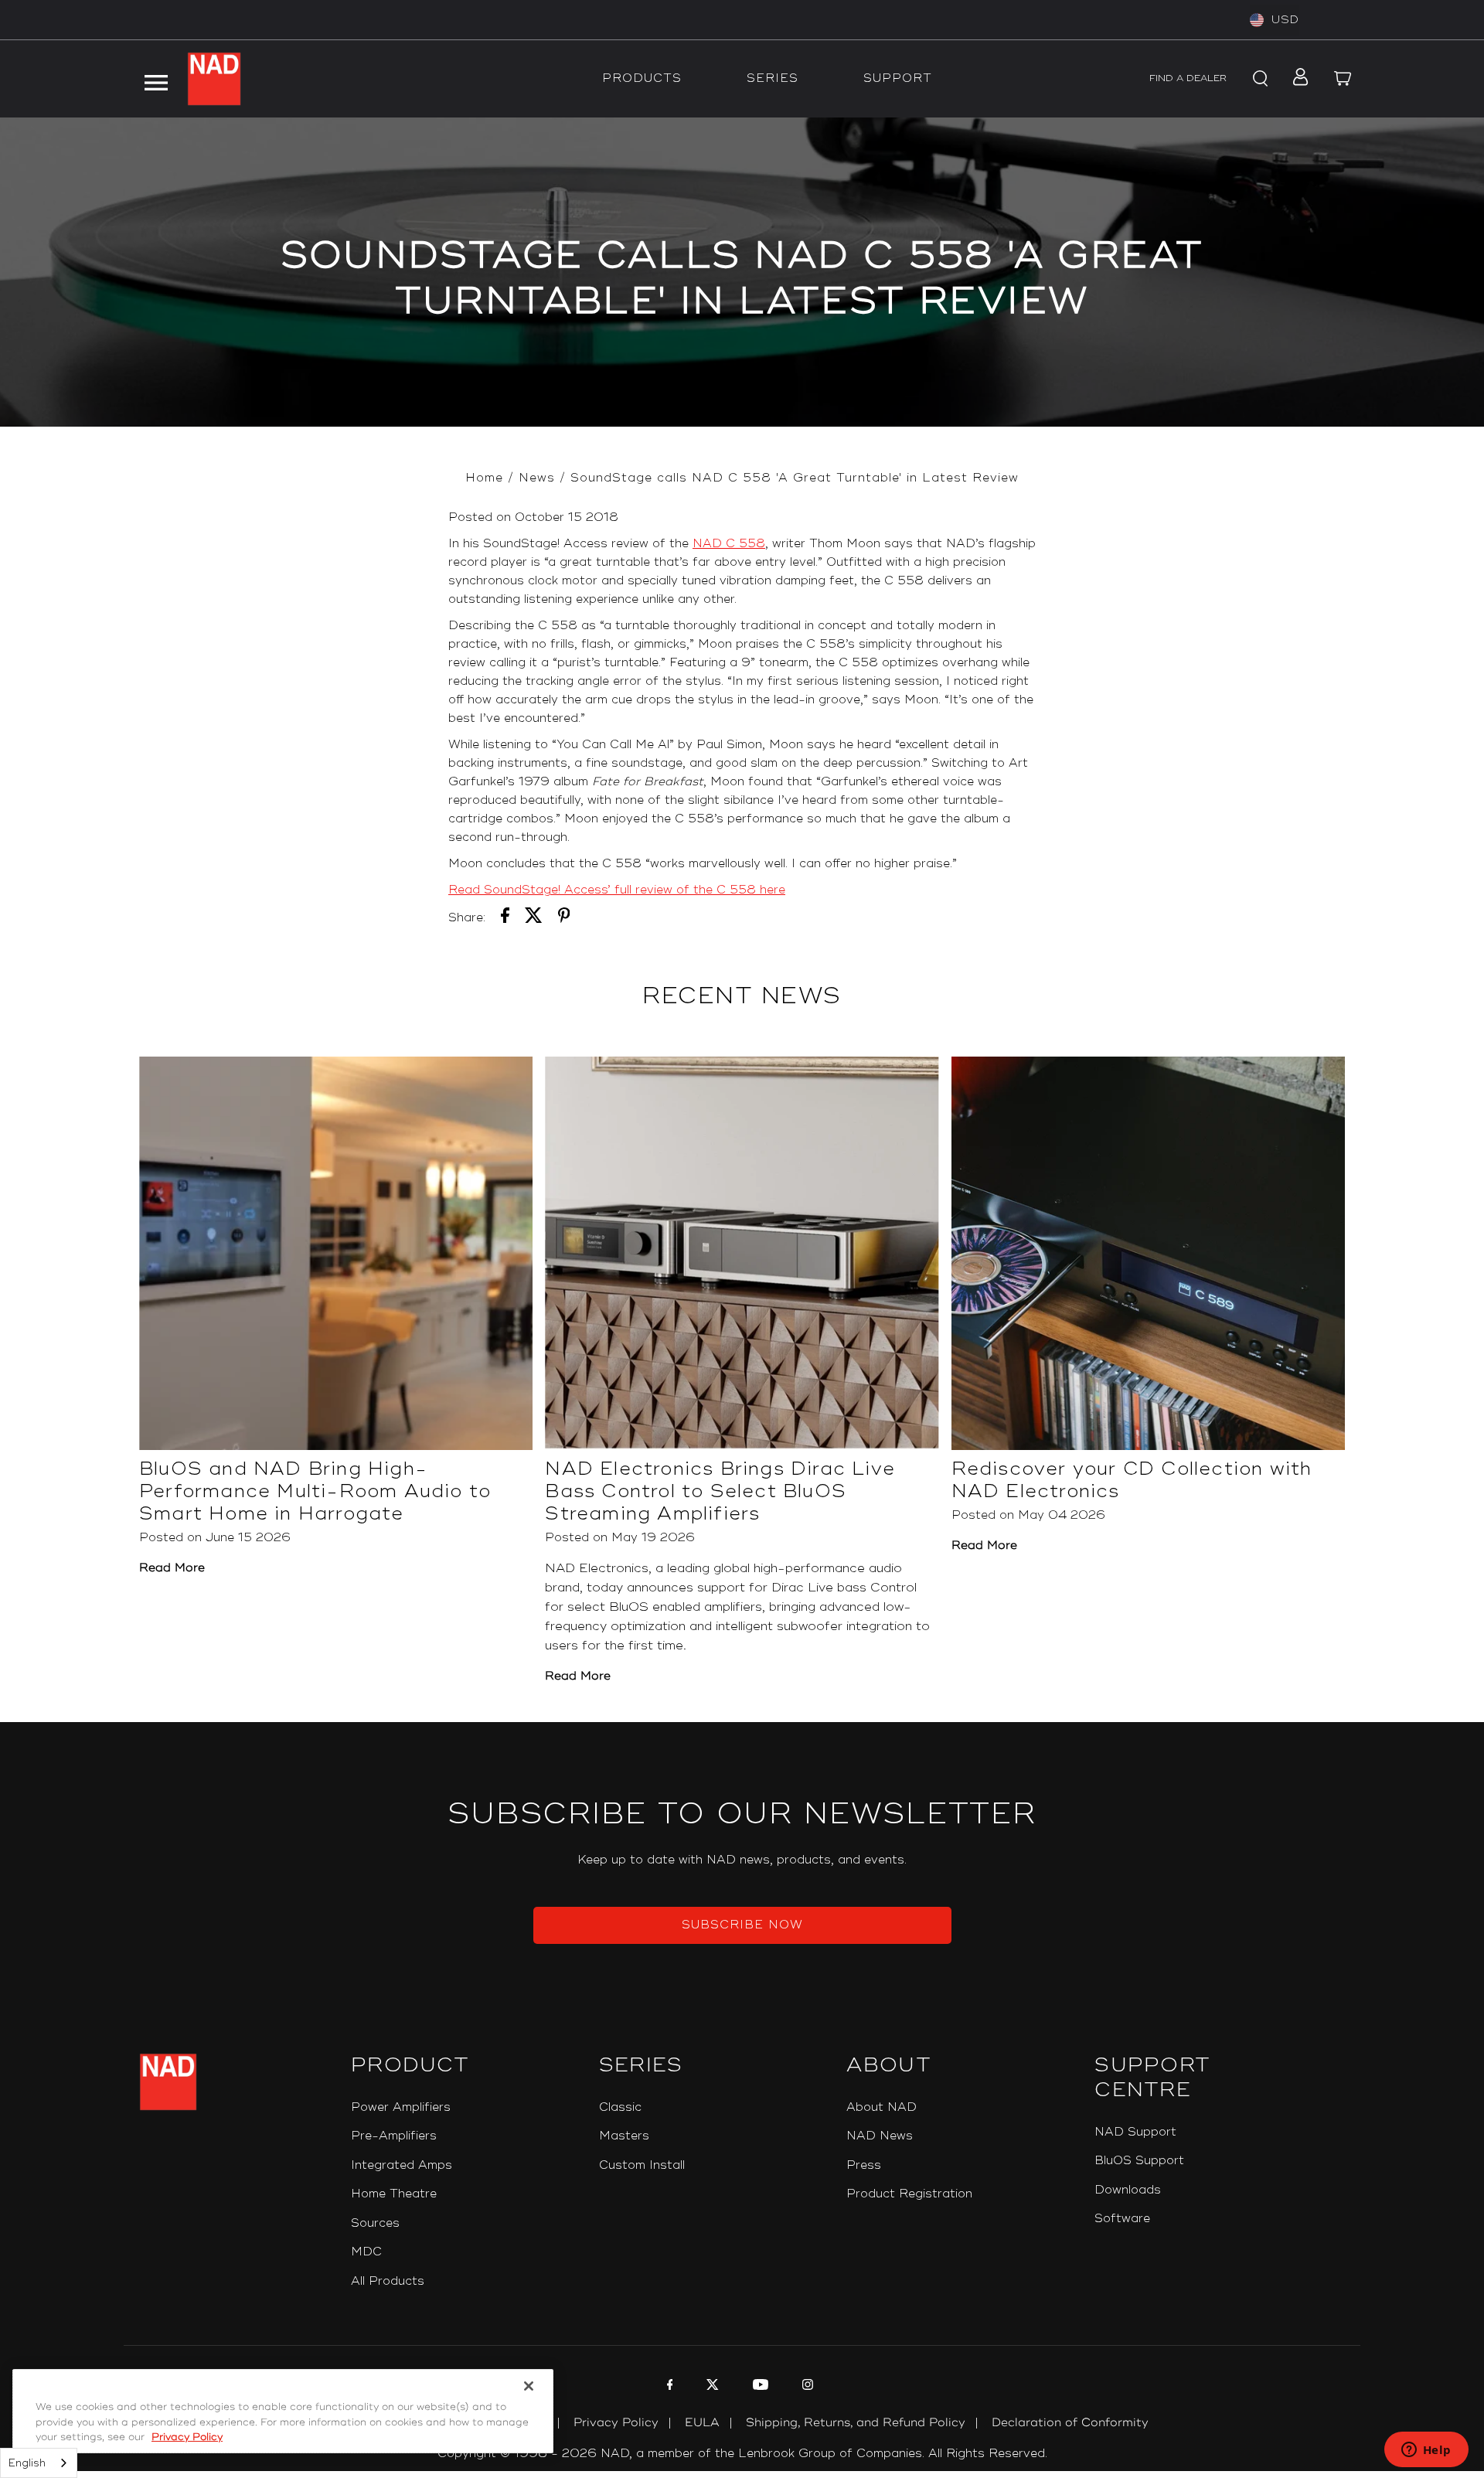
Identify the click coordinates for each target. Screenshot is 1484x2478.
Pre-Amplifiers (394, 2136)
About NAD (882, 2107)
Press (864, 2165)
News (537, 478)
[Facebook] (668, 2387)
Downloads (1128, 2190)
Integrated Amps (402, 2165)
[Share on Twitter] (534, 918)
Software (1122, 2219)
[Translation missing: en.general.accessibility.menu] (155, 79)
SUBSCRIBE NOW (742, 1925)
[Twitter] (711, 2387)
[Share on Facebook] (505, 918)
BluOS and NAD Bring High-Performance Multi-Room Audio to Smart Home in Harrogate (315, 1491)
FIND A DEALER (1188, 78)
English (27, 2463)
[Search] (1258, 79)
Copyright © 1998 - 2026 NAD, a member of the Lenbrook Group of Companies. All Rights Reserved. (742, 2454)
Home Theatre (394, 2194)
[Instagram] (806, 2387)
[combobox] (39, 2463)
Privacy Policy (616, 2423)
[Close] (529, 2386)
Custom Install (642, 2165)
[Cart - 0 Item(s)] (1343, 79)
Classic (620, 2107)
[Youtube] (759, 2387)
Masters (624, 2136)
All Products (388, 2281)
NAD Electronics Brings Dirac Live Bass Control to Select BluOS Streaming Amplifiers (720, 1491)
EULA (702, 2423)
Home (484, 478)
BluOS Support (1139, 2161)
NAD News (880, 2136)
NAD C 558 (729, 544)
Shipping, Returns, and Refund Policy (856, 2423)
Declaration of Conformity (1070, 2423)
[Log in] (1296, 79)
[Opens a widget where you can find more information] (1426, 2451)
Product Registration (909, 2194)
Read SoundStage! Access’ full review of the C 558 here (617, 890)
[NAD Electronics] (214, 79)
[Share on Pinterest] (564, 918)
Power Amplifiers (401, 2107)
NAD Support (1135, 2132)
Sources (375, 2223)
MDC (366, 2252)
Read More (172, 1568)
